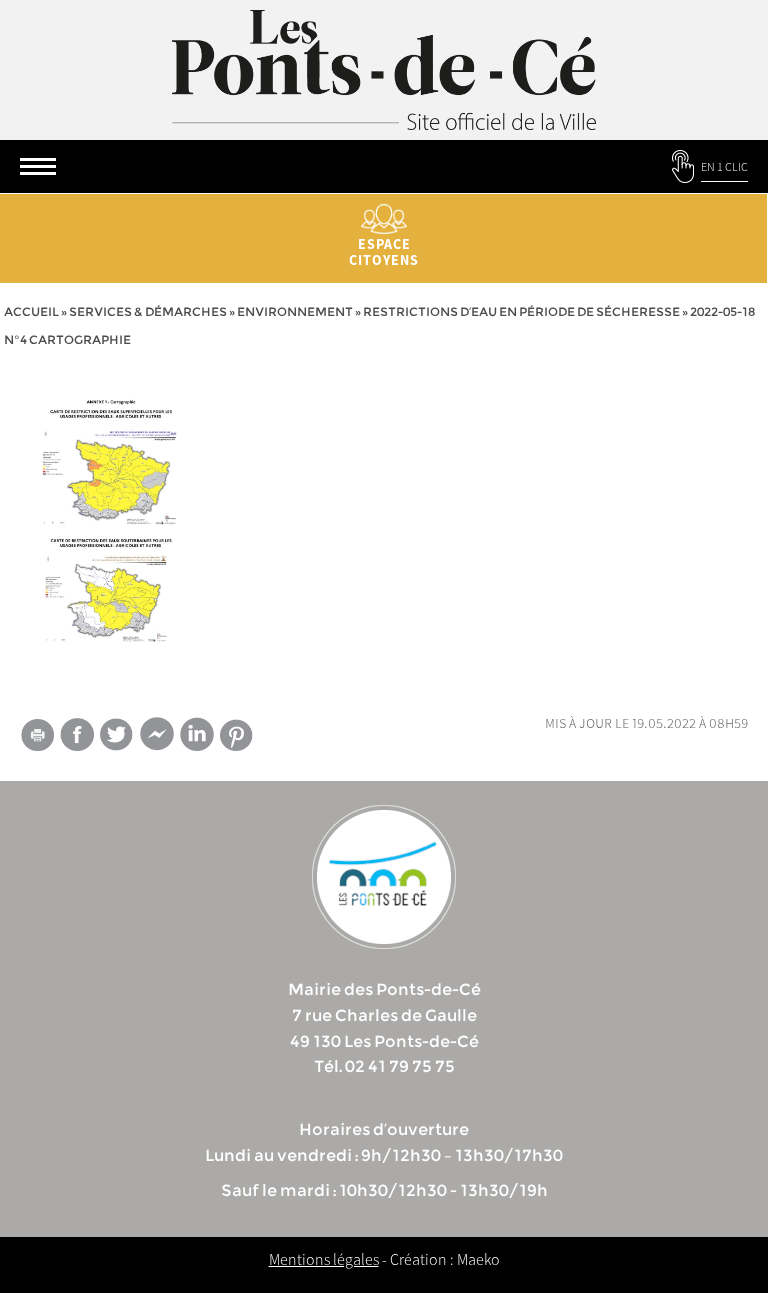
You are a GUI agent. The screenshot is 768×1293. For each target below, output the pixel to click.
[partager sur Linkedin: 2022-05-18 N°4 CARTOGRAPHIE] (197, 734)
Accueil (31, 311)
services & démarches (148, 311)
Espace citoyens (384, 252)
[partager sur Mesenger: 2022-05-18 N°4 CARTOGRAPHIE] (157, 738)
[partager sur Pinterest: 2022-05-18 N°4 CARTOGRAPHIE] (237, 735)
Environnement (295, 311)
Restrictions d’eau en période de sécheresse (521, 311)
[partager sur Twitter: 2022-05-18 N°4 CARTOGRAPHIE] (117, 734)
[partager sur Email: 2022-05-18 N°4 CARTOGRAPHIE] (37, 738)
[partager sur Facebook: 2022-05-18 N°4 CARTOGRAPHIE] (77, 734)
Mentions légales (324, 1259)
